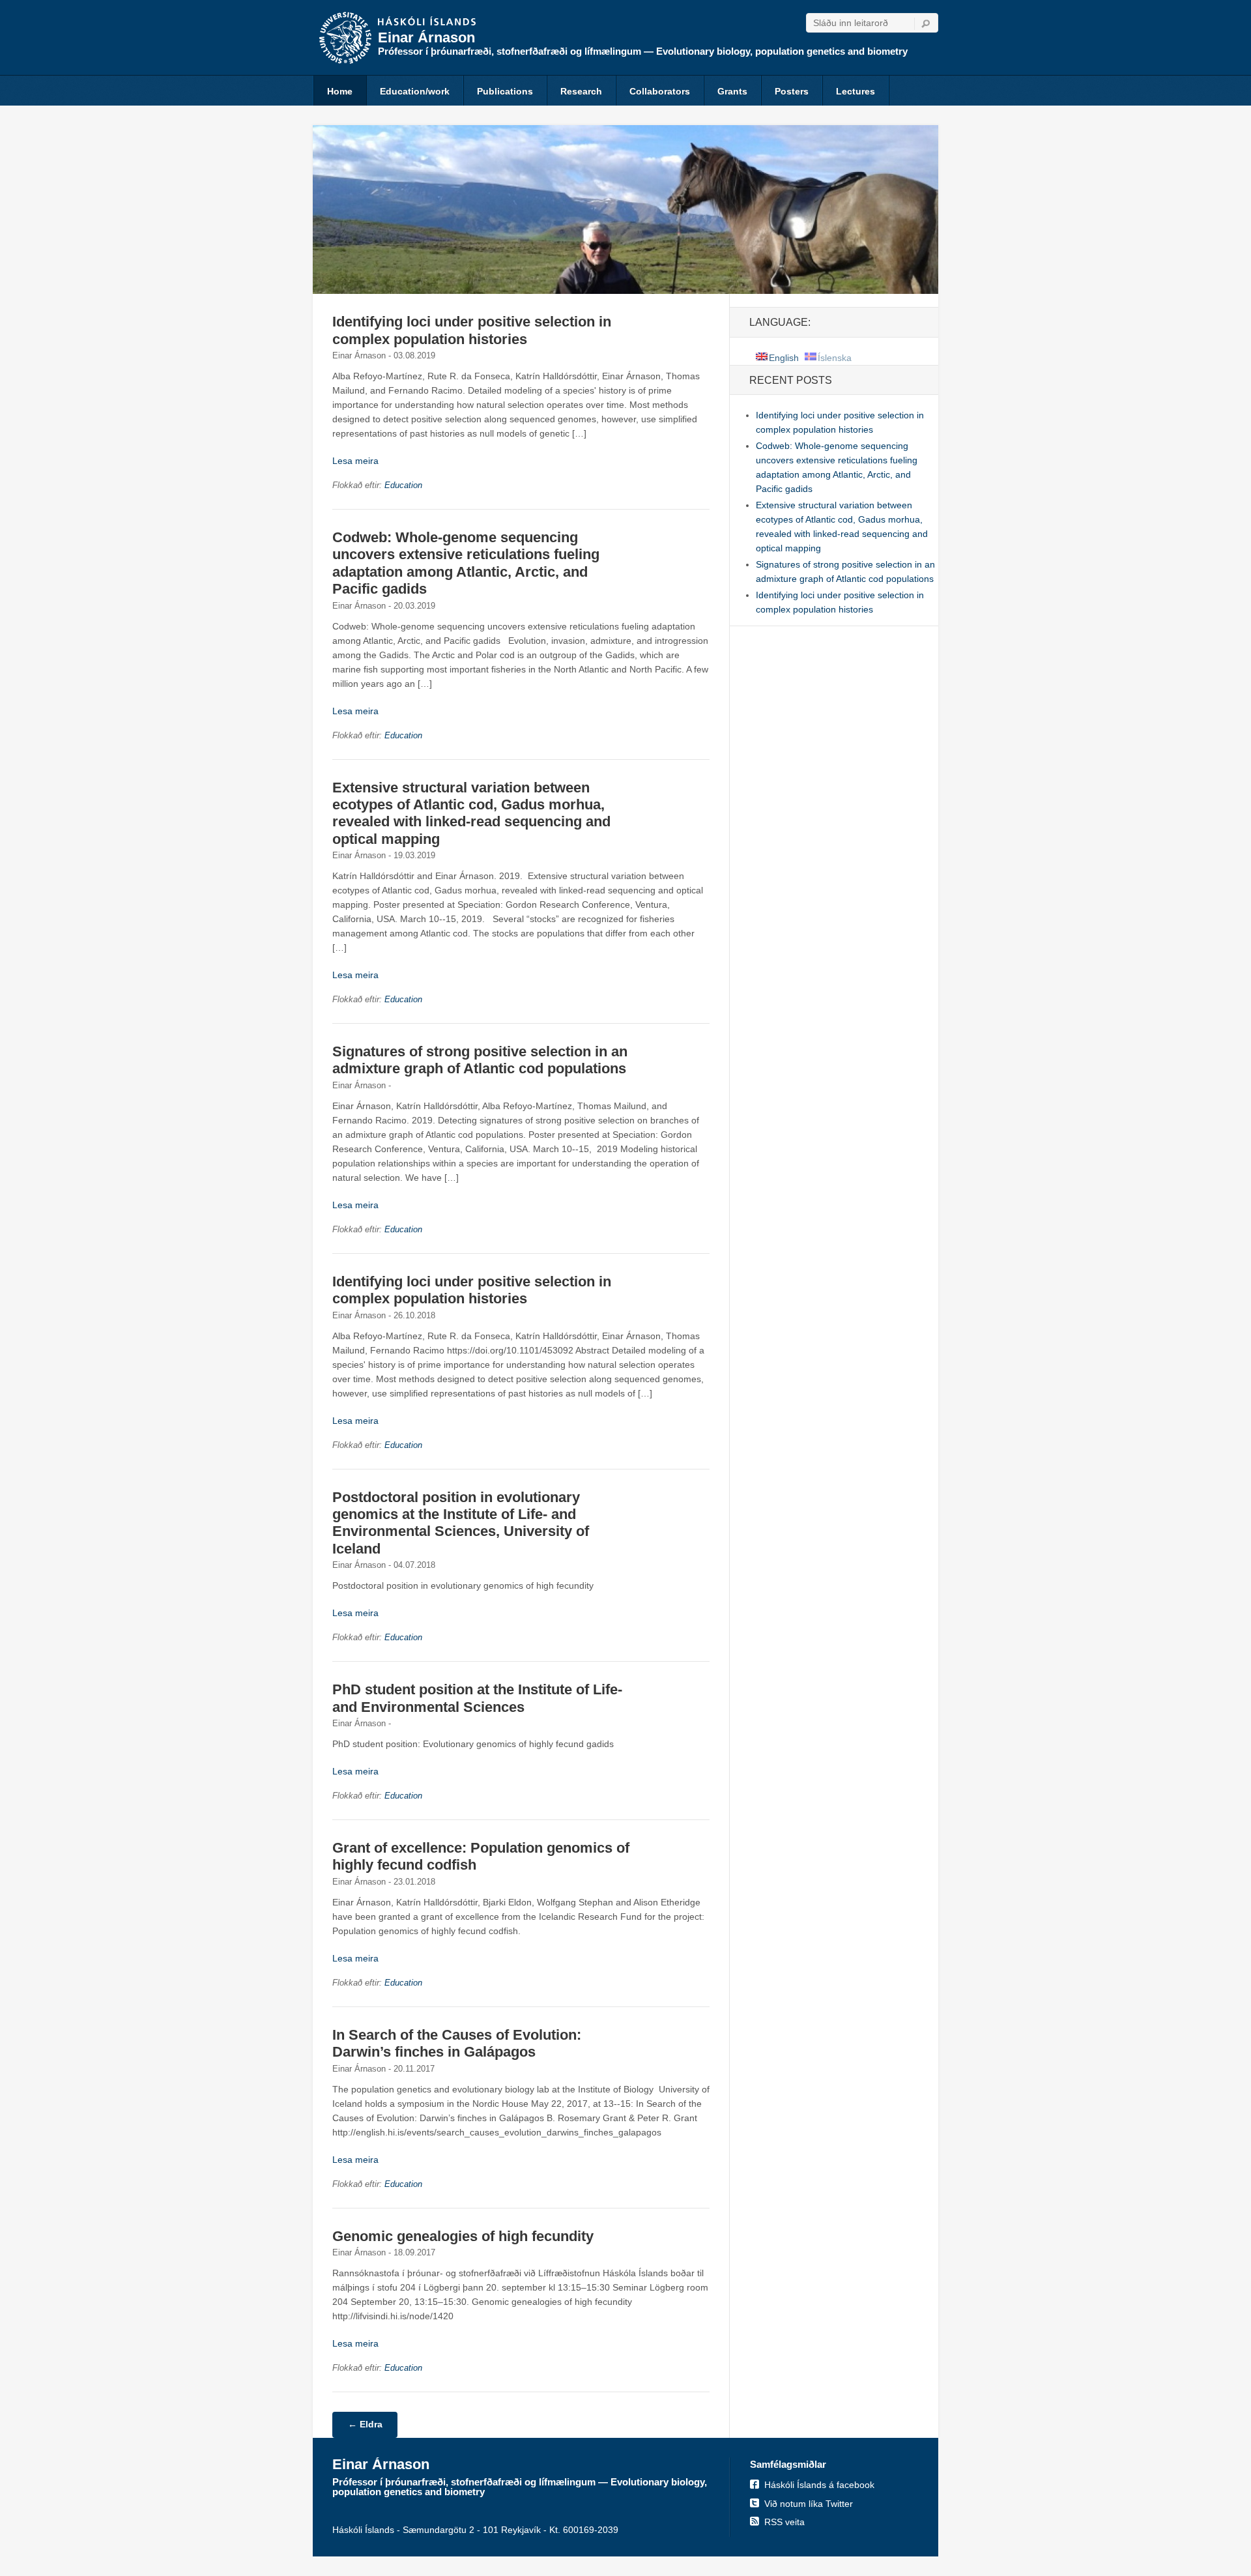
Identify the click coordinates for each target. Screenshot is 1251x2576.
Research (581, 91)
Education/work (415, 91)
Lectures (856, 91)
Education (403, 485)
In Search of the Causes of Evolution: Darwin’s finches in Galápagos (457, 2043)
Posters (792, 91)
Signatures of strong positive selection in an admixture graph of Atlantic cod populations (480, 1060)
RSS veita (784, 2522)
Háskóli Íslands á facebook (819, 2485)
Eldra (365, 2424)
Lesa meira (355, 461)
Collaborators (660, 91)
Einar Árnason (426, 37)
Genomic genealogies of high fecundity (463, 2236)
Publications (505, 91)
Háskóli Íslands (427, 22)
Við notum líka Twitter (809, 2504)
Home (340, 91)
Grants (732, 91)
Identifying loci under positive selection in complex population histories (472, 330)
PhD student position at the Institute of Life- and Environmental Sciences (477, 1698)
